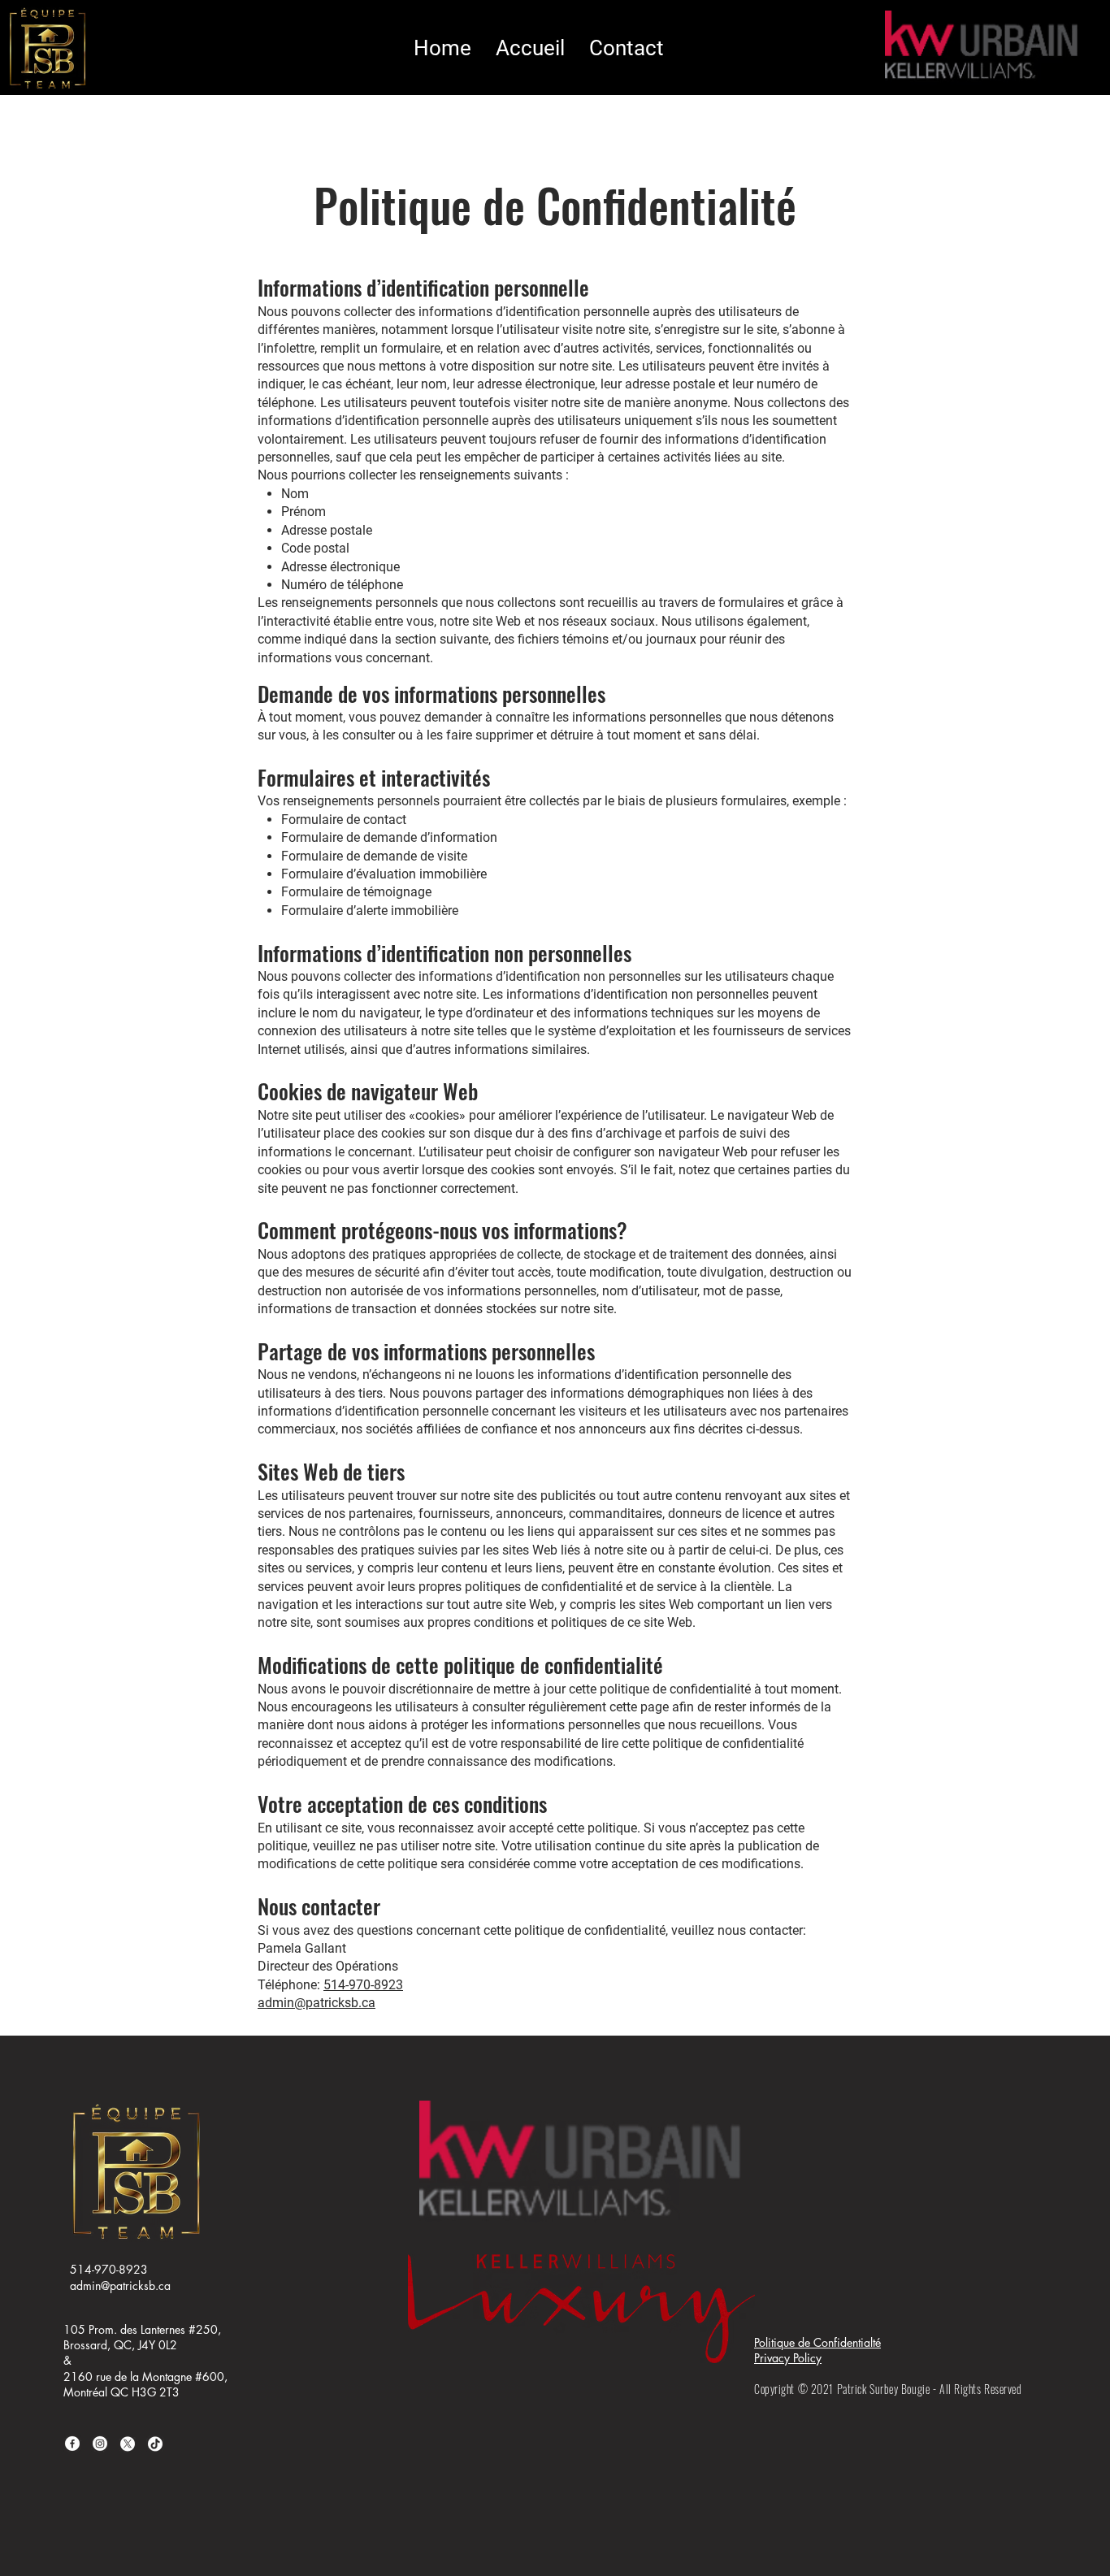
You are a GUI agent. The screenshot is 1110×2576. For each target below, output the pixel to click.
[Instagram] (100, 2444)
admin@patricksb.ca (317, 2003)
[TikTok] (155, 2444)
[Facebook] (72, 2444)
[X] (128, 2444)
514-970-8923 (363, 1985)
